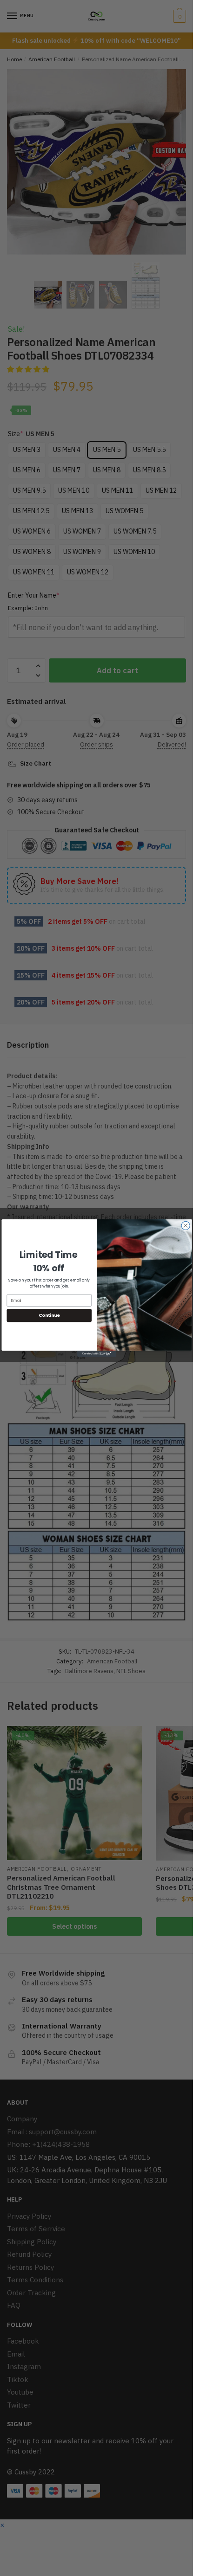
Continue (49, 1315)
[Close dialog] (185, 1225)
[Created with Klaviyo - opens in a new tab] (97, 1354)
